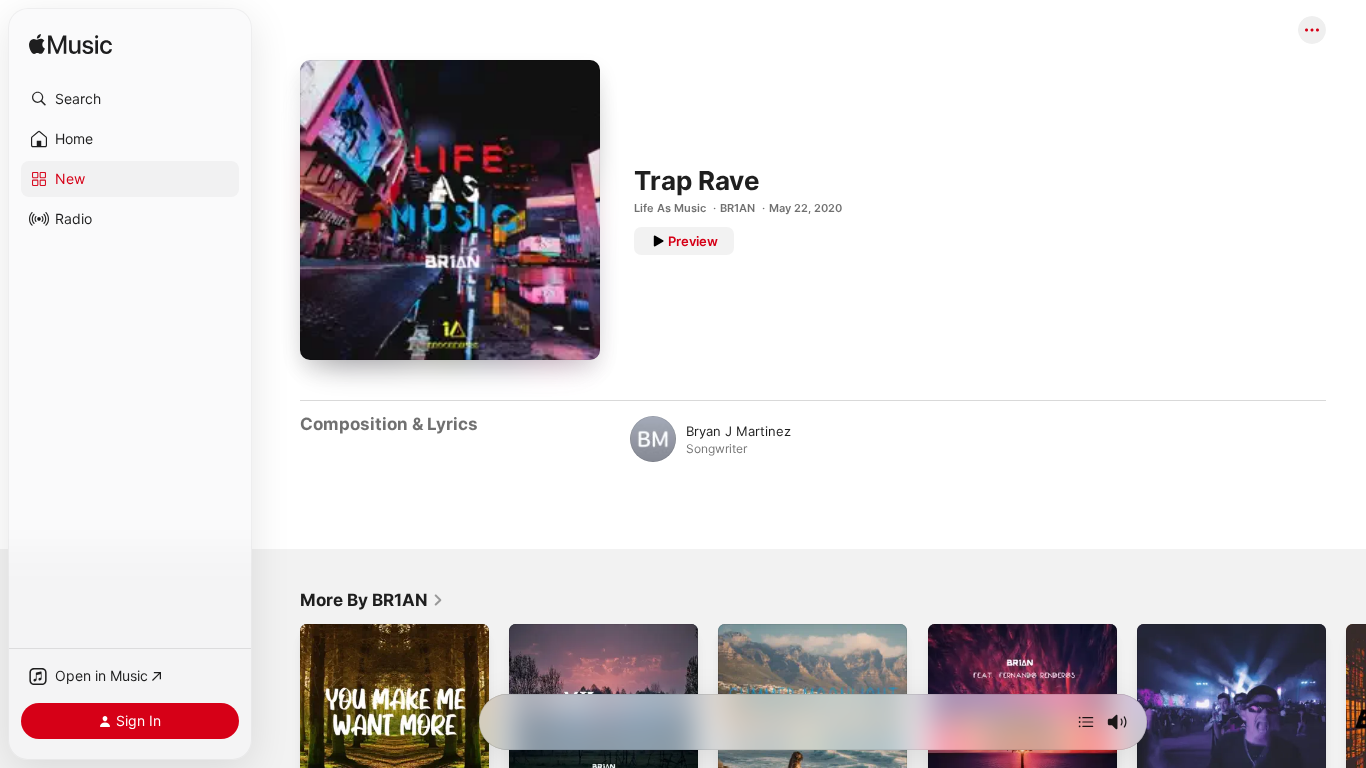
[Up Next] (1086, 722)
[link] (372, 600)
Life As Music (670, 208)
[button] (130, 99)
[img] (70, 45)
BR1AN (737, 208)
